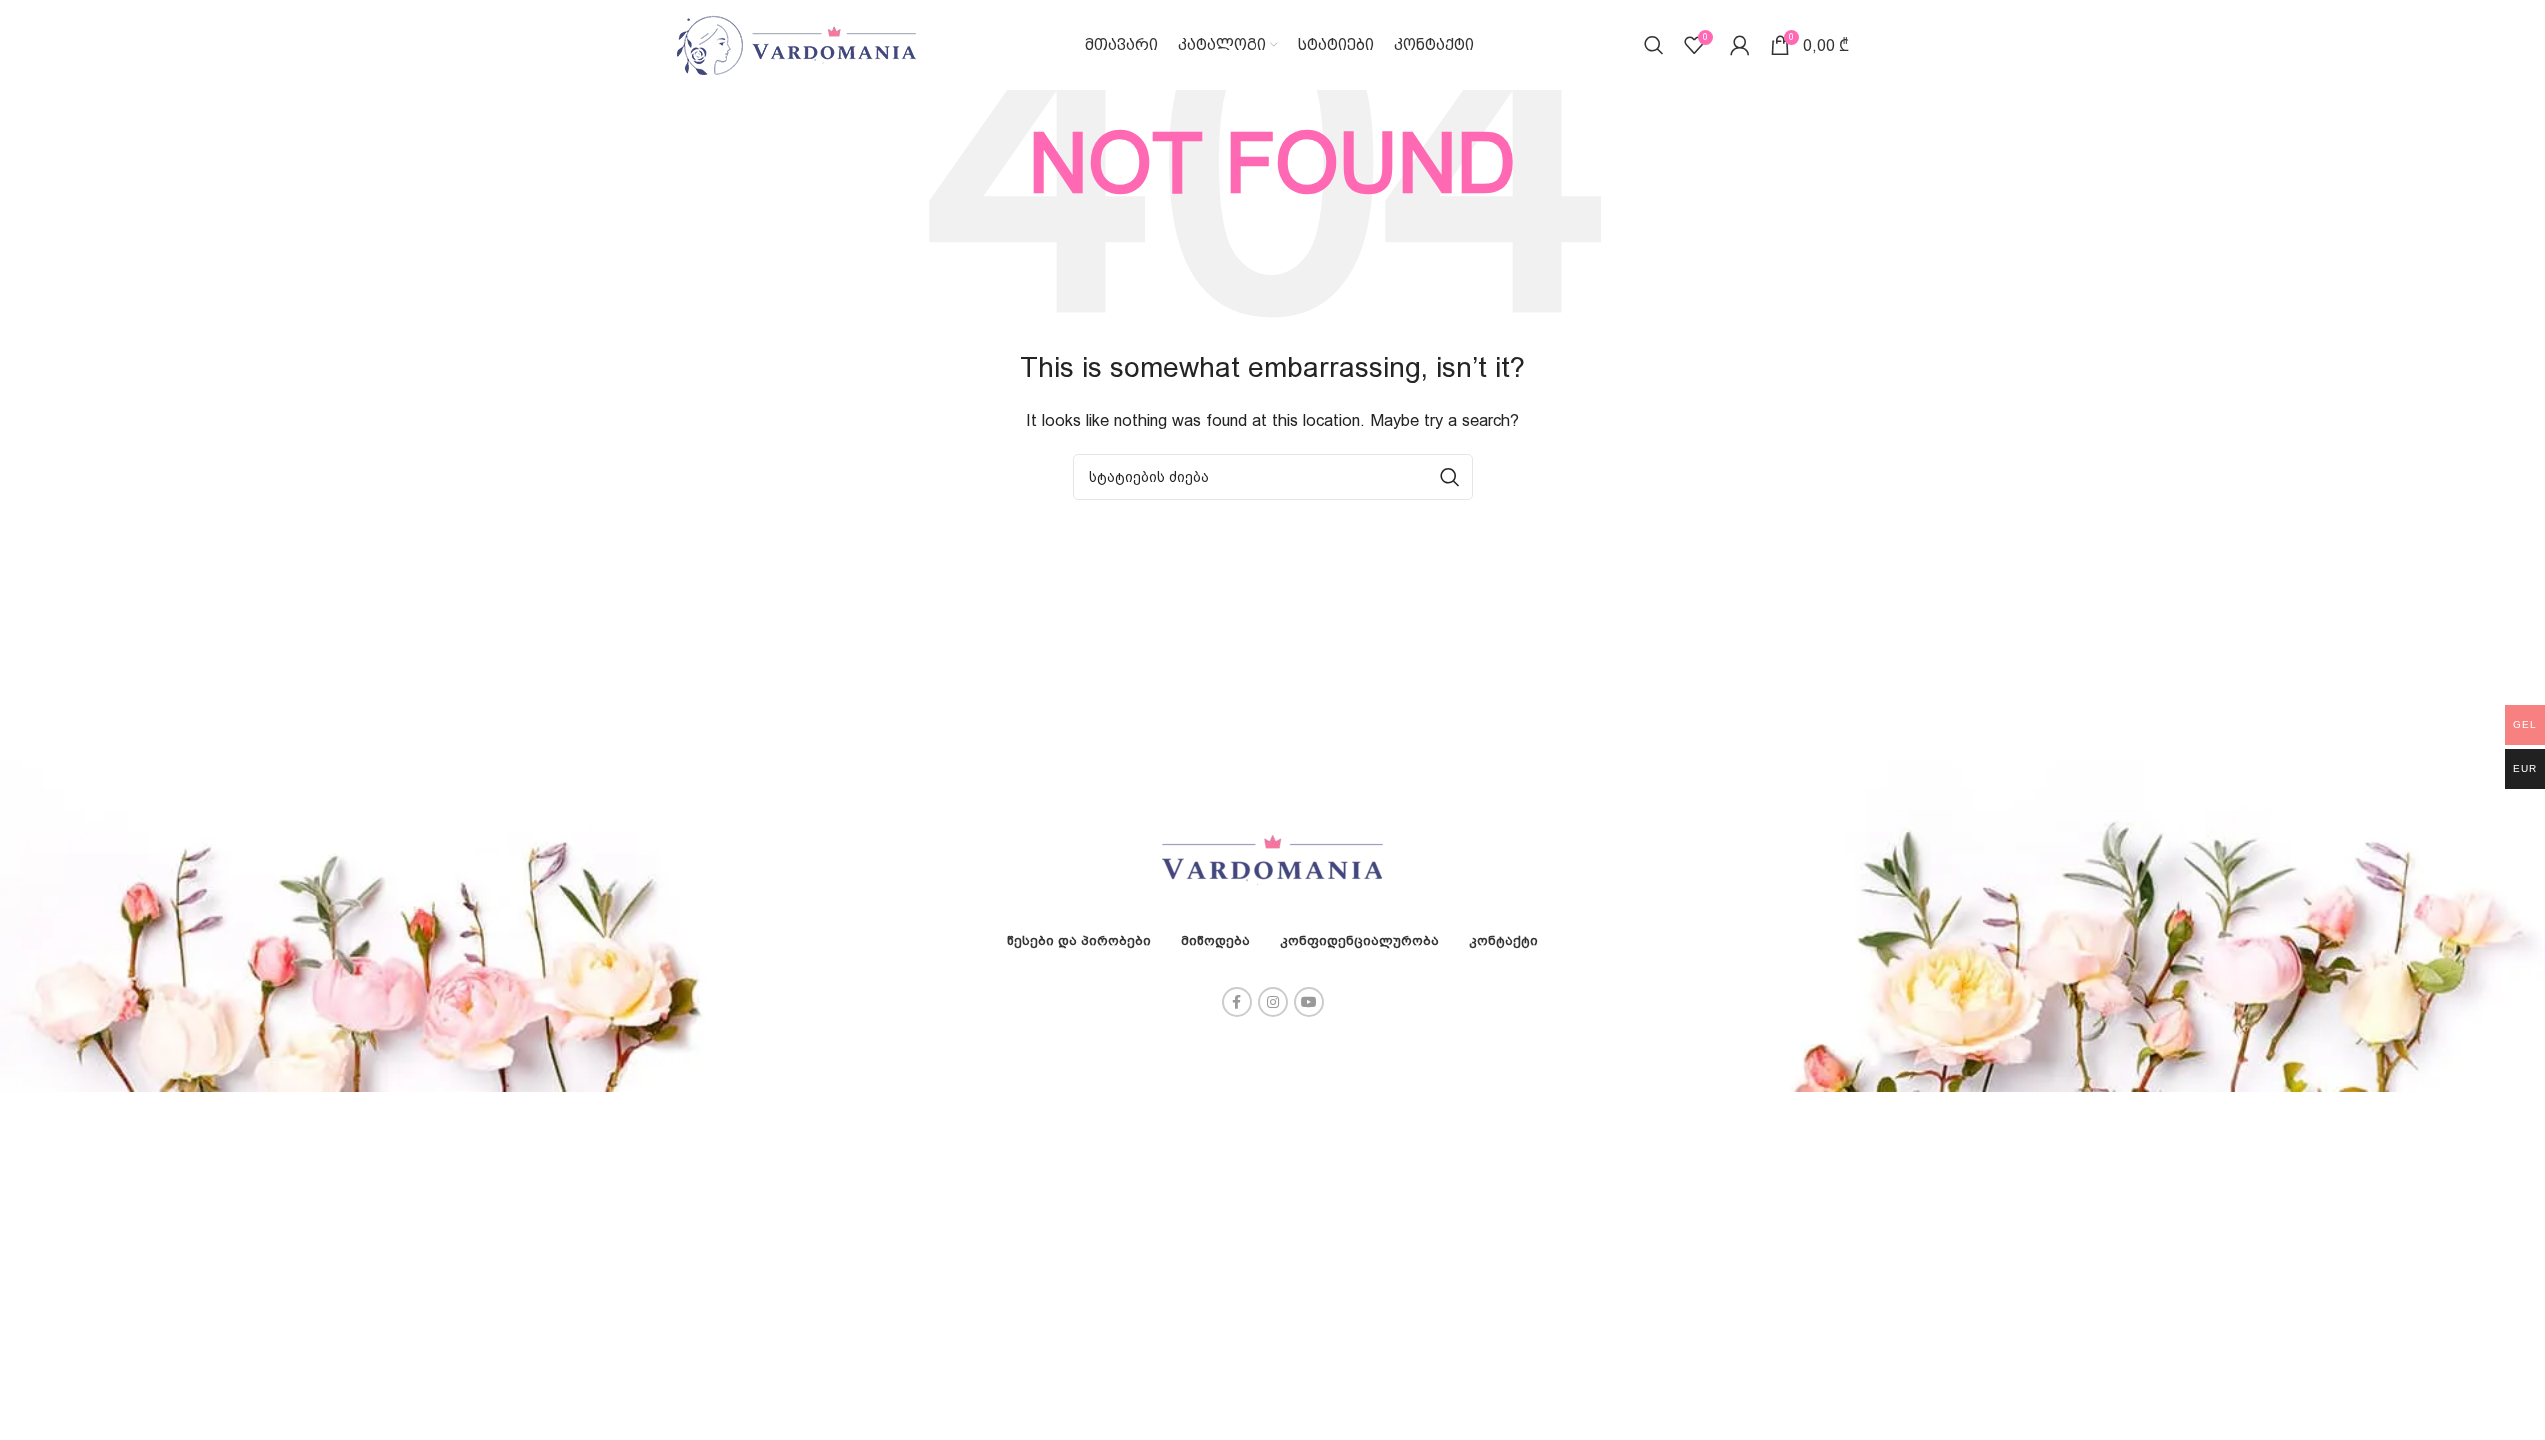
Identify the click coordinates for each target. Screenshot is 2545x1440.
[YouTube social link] (1309, 1002)
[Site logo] (796, 43)
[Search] (1654, 45)
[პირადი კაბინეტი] (1740, 45)
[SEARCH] (1450, 477)
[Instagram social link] (1273, 1002)
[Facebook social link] (1237, 1002)
